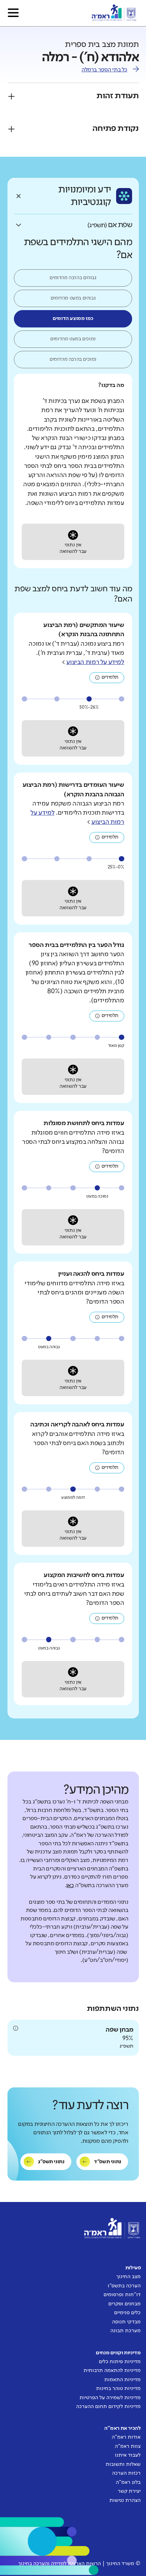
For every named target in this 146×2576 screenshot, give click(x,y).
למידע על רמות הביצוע (95, 662)
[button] (13, 13)
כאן (70, 1886)
